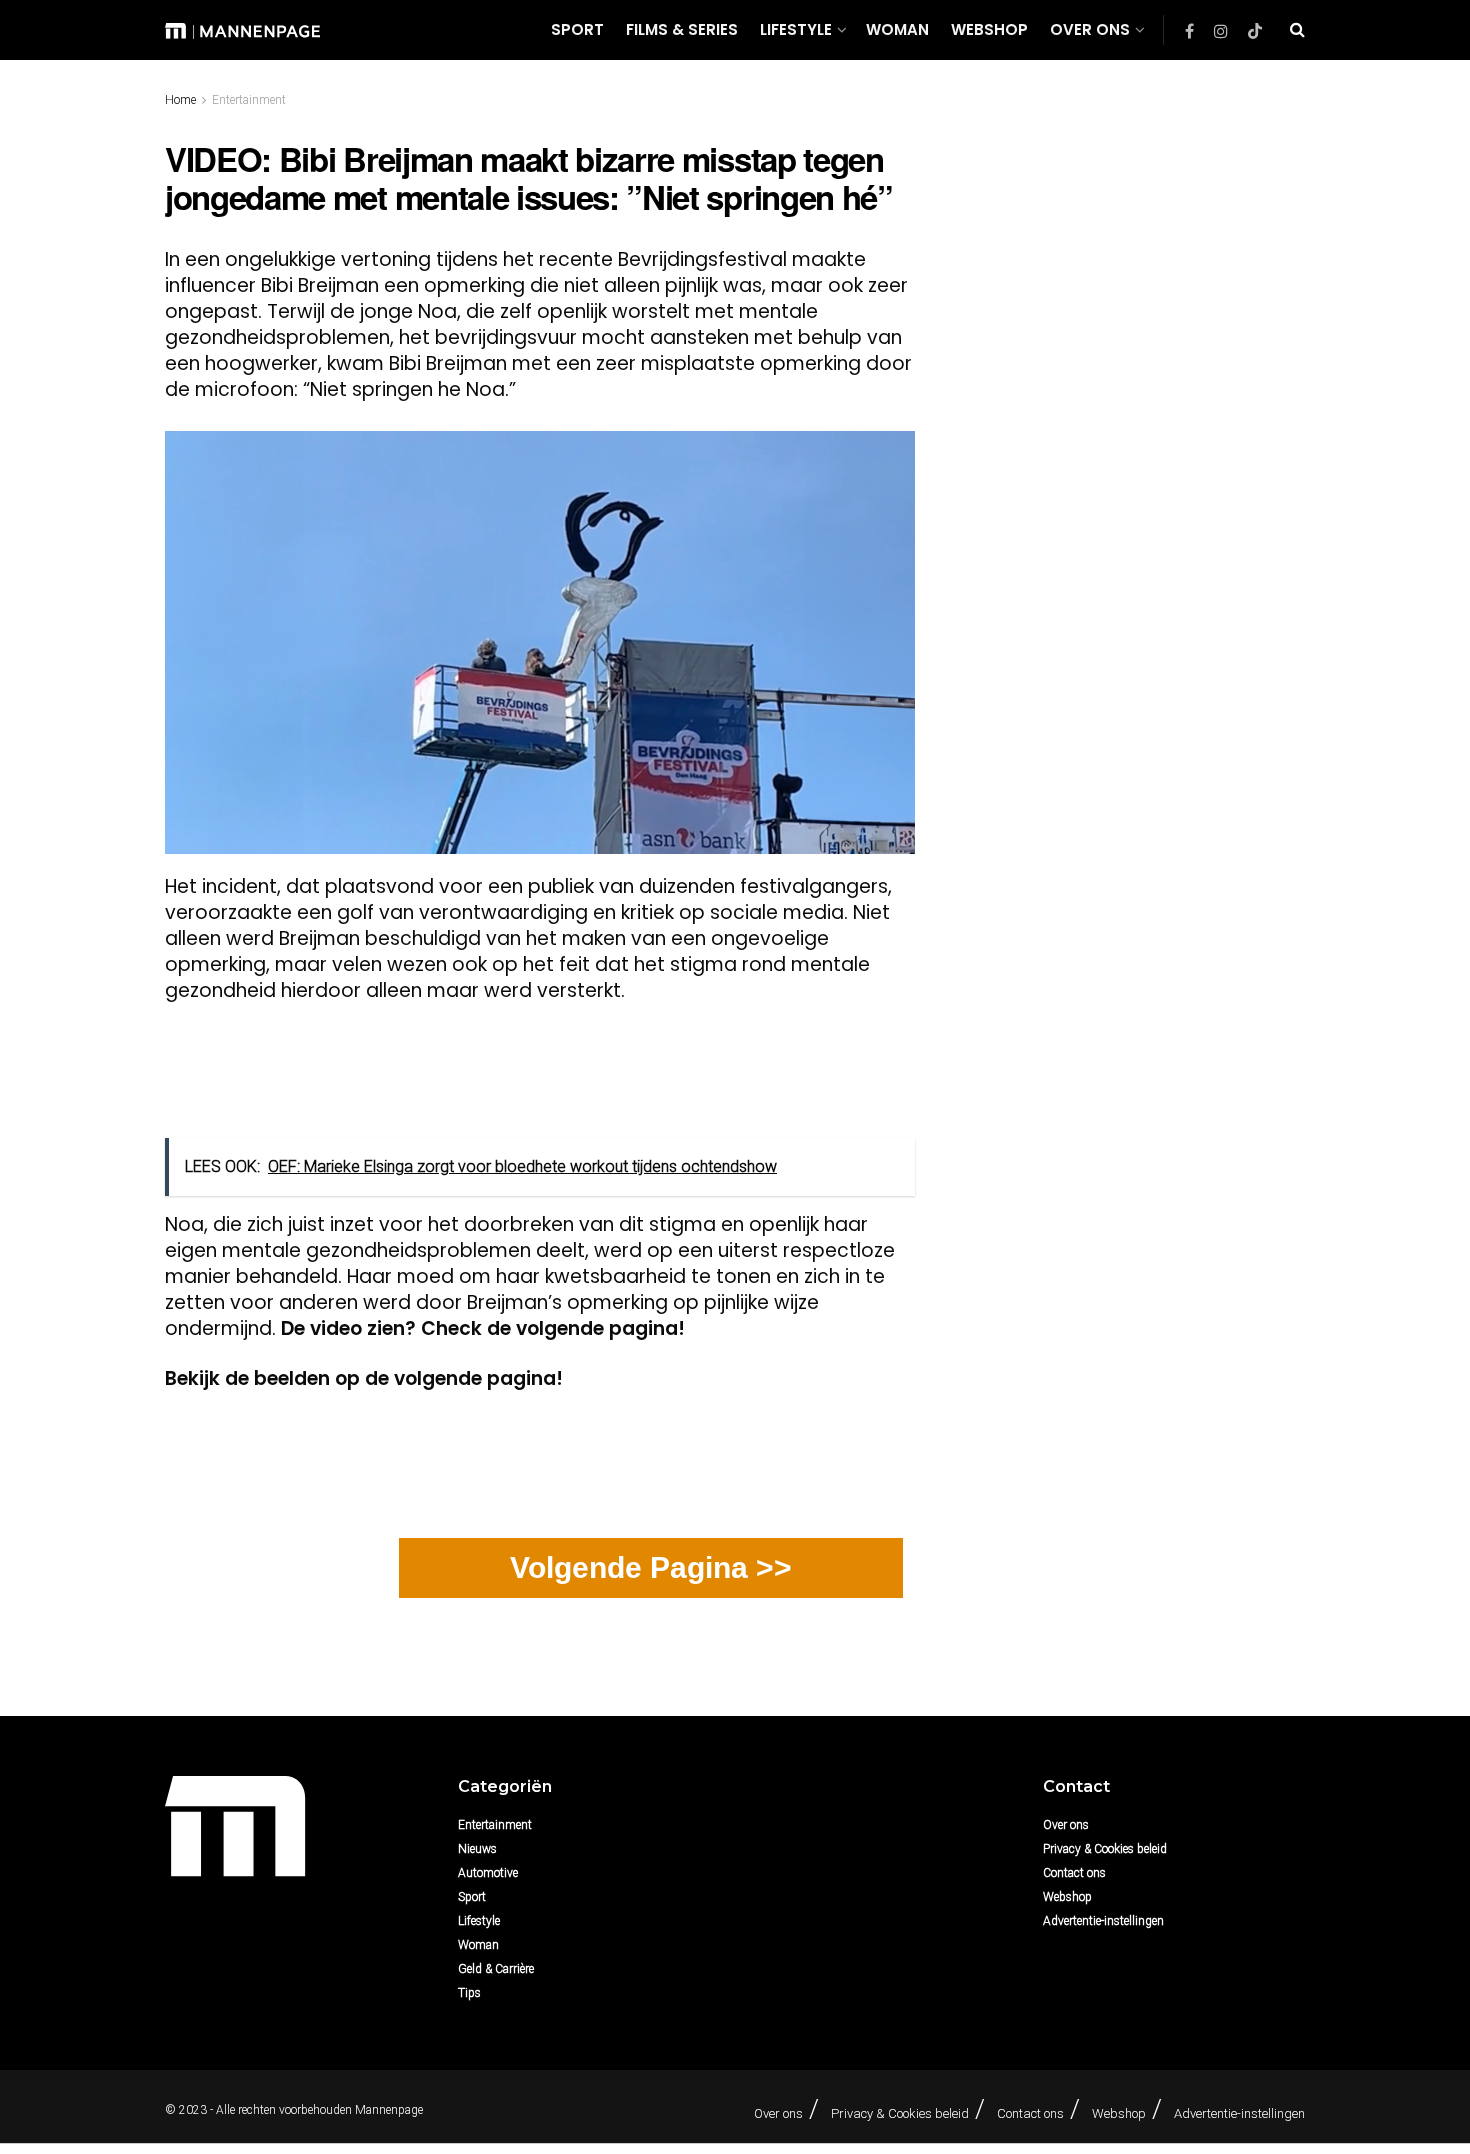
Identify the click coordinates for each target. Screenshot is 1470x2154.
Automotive (488, 1873)
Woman (897, 29)
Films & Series (682, 29)
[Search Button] (1297, 30)
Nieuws (477, 1849)
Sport (577, 29)
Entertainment (249, 100)
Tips (469, 1993)
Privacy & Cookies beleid (1105, 1849)
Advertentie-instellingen (1103, 1921)
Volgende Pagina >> (651, 1567)
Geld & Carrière (496, 1969)
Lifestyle (796, 29)
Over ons (1090, 29)
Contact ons (1074, 1873)
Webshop (989, 29)
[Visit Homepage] (242, 29)
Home (180, 100)
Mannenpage (389, 2110)
